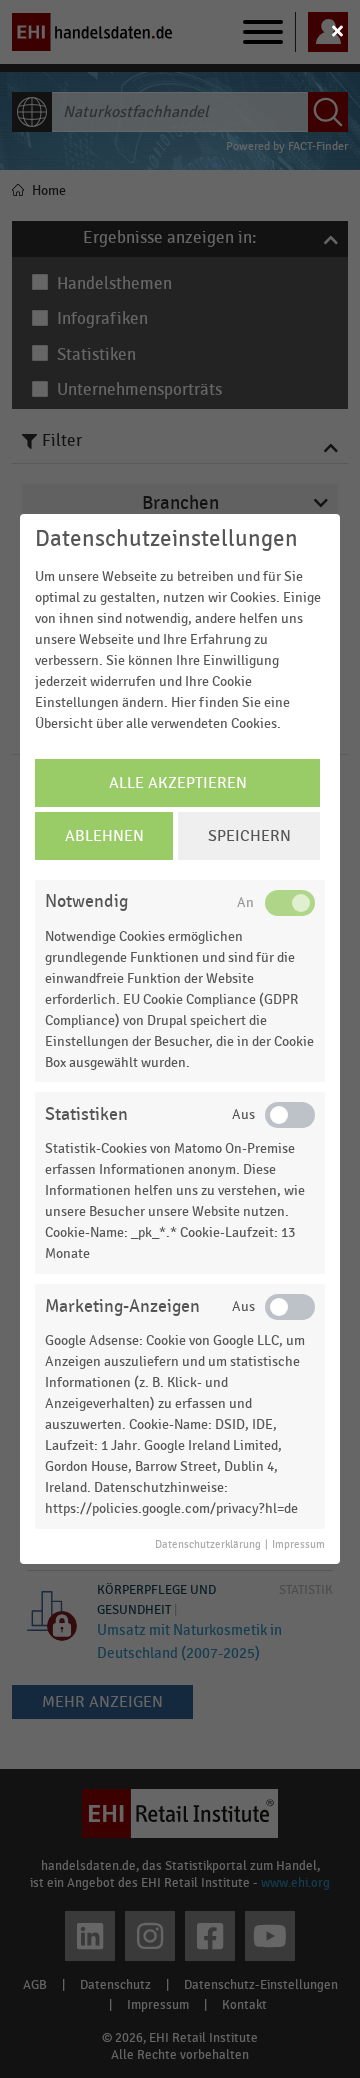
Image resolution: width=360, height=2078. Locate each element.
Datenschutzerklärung (208, 1545)
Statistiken (86, 1114)
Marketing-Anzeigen (122, 1306)
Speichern (249, 836)
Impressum (298, 1545)
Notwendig (86, 901)
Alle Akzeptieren (178, 783)
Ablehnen (104, 836)
